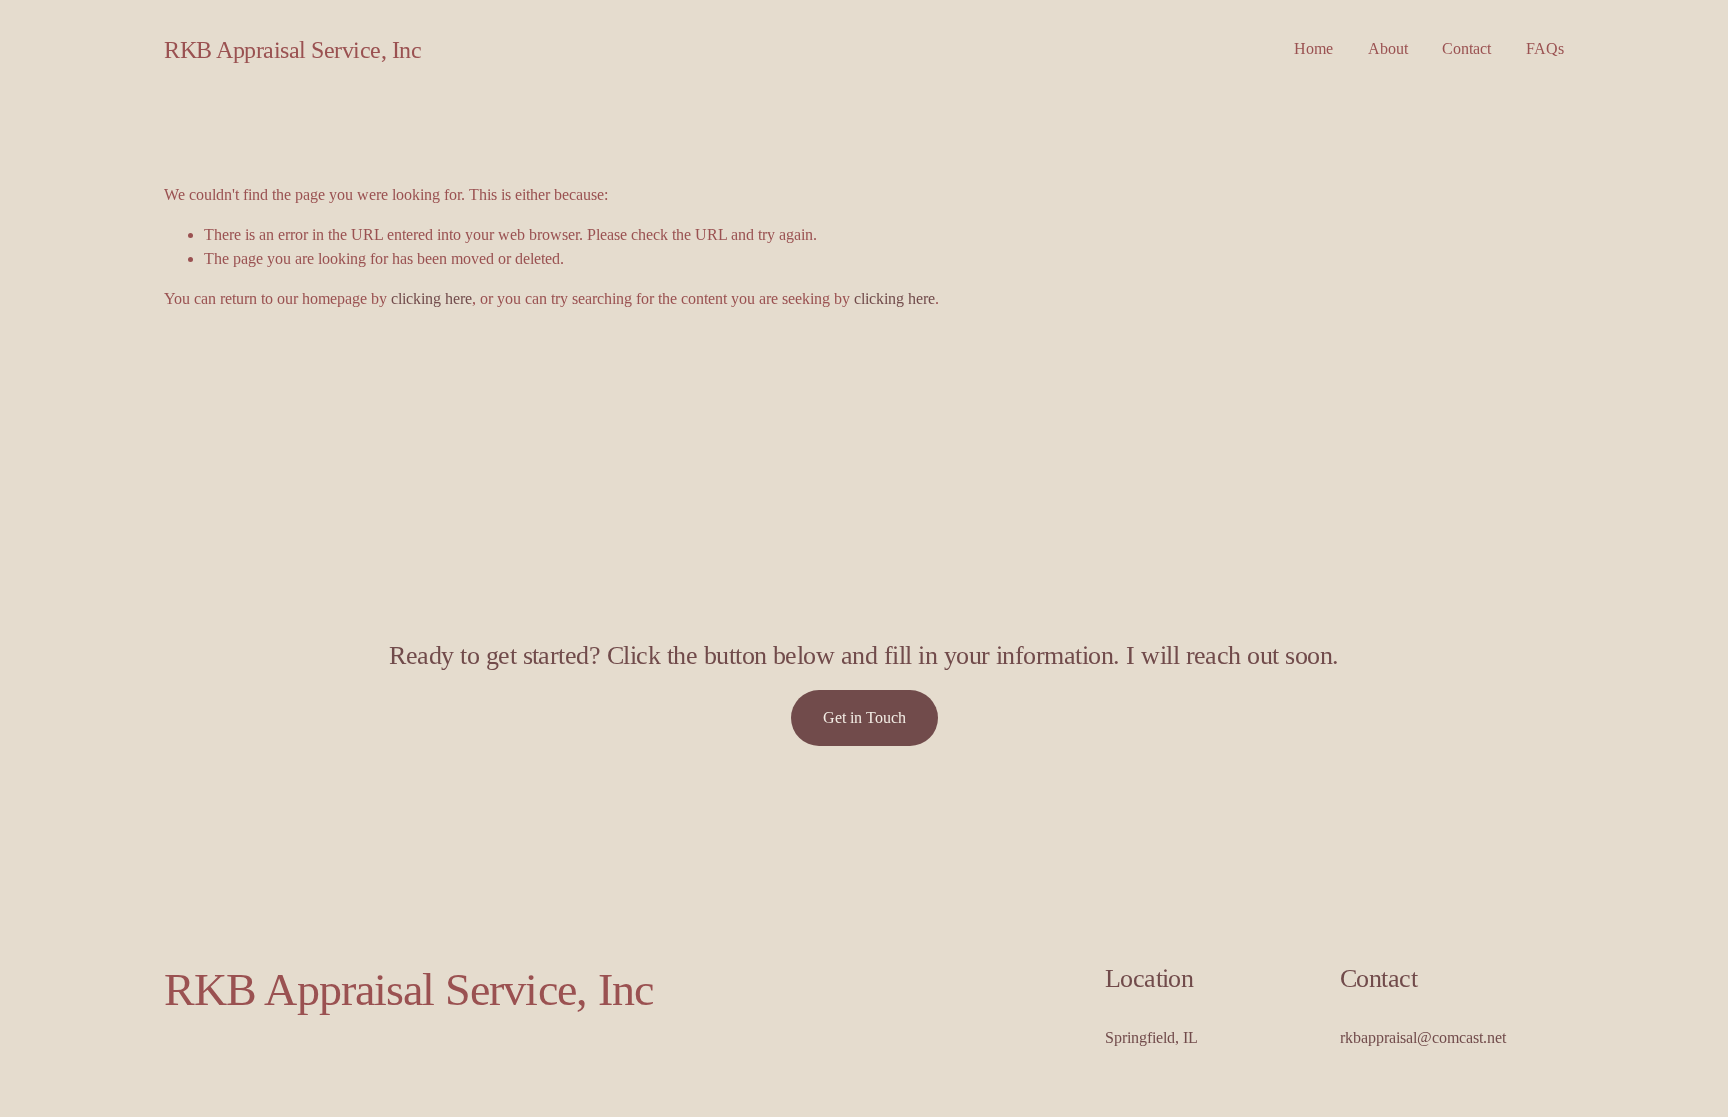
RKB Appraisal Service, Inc (292, 49)
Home (1313, 48)
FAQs (1545, 48)
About (1388, 48)
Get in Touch (864, 717)
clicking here (431, 298)
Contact (1466, 48)
